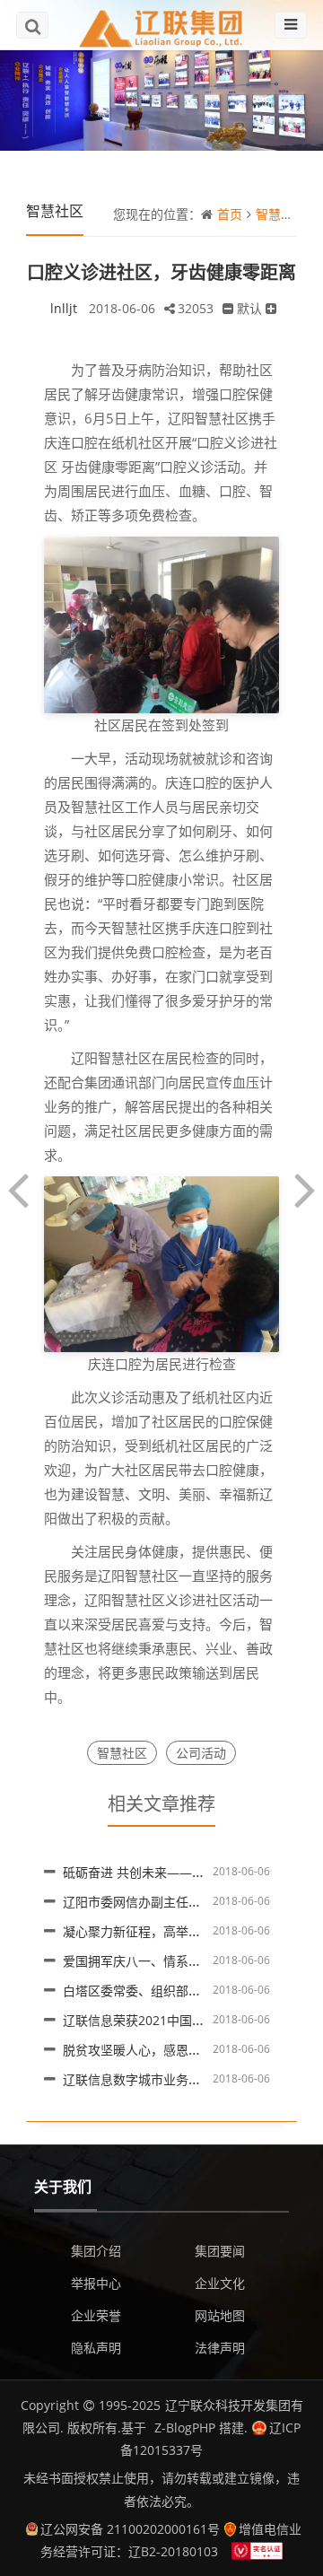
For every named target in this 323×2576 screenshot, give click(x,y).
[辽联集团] (161, 25)
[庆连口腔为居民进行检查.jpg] (161, 1262)
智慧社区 (281, 214)
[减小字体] (228, 308)
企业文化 (220, 2283)
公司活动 (201, 1753)
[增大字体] (271, 308)
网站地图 (220, 2315)
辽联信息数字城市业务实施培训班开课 (170, 2079)
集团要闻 (220, 2251)
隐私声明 (96, 2348)
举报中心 (96, 2283)
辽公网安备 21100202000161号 (130, 2529)
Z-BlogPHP (185, 2428)
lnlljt (64, 308)
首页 (230, 214)
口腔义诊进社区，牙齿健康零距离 (161, 272)
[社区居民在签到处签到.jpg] (161, 624)
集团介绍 (96, 2251)
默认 (249, 308)
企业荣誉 (96, 2315)
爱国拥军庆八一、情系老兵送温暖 (157, 1961)
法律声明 (220, 2348)
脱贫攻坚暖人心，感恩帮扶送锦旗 (157, 2050)
